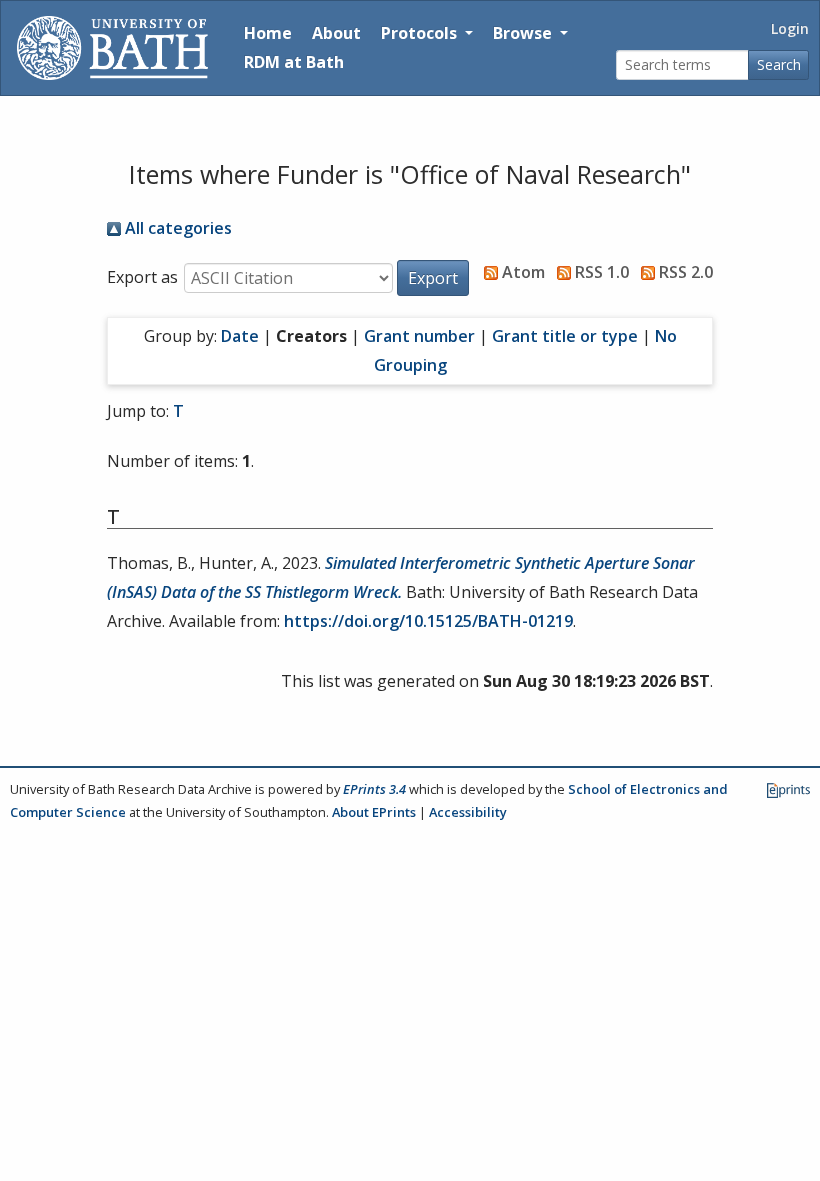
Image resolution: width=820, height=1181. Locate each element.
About (336, 33)
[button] (433, 278)
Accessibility (468, 812)
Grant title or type (565, 336)
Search (779, 64)
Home (268, 33)
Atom (521, 272)
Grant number (419, 336)
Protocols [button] (421, 33)
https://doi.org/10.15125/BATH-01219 (428, 621)
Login (790, 28)
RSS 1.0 (600, 272)
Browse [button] (524, 33)
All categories (176, 228)
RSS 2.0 (684, 272)
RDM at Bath (294, 62)
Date (240, 336)
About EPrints (374, 812)
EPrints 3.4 (374, 789)
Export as (142, 277)
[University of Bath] (112, 48)
